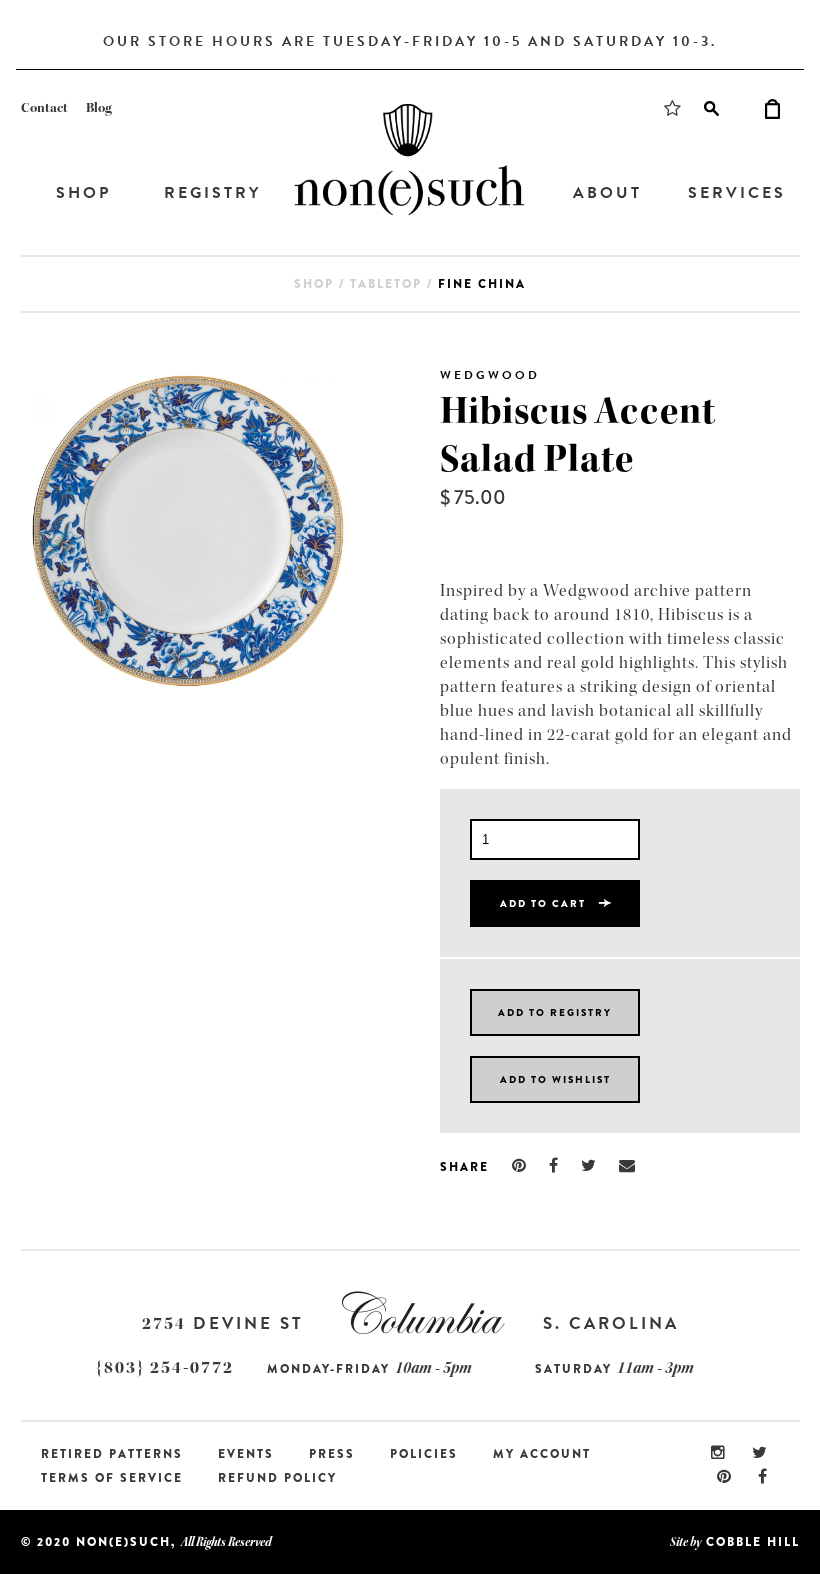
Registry (212, 193)
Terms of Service (112, 1478)
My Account (542, 1454)
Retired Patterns (112, 1454)
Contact (44, 108)
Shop (83, 193)
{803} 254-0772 (165, 1367)
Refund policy (277, 1478)
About (607, 193)
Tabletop (386, 284)
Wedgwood (490, 375)
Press (332, 1454)
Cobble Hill (753, 1542)
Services (737, 193)
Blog (99, 108)
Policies (424, 1454)
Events (246, 1454)
